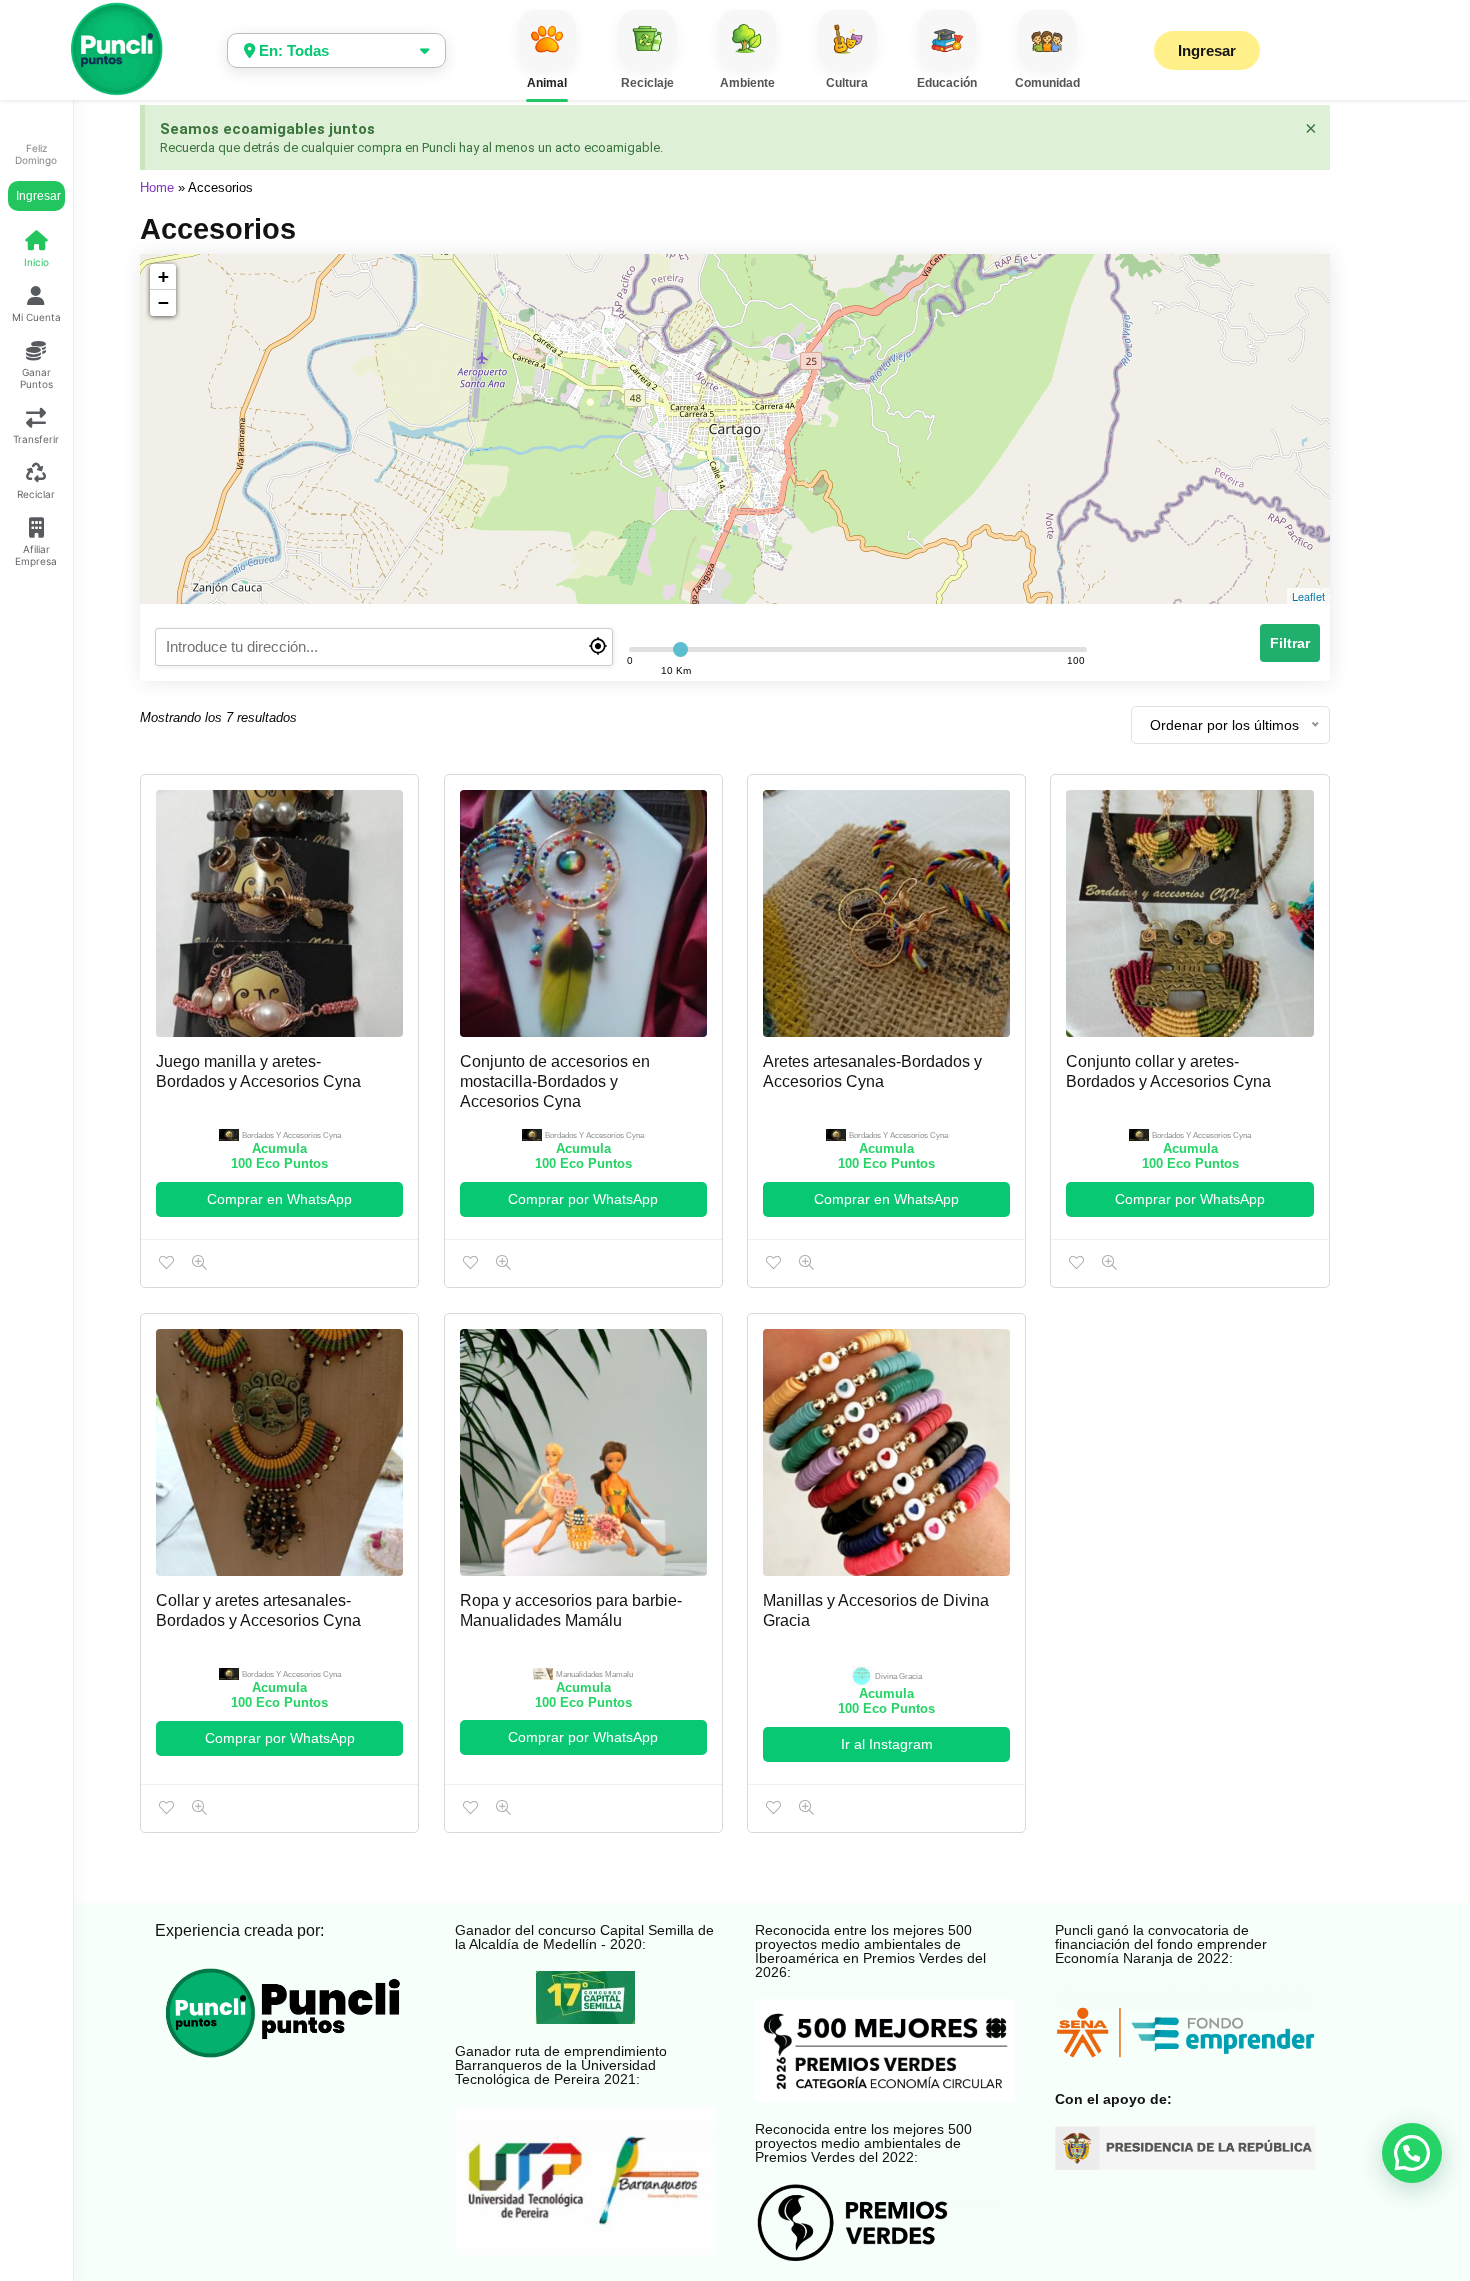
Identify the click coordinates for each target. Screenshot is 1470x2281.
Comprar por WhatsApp (583, 1199)
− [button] (163, 302)
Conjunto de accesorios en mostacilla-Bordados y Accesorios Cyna (555, 1081)
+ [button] (163, 276)
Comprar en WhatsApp (279, 1199)
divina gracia (898, 1676)
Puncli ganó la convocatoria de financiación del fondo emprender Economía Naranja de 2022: (1161, 1944)
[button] (1412, 2153)
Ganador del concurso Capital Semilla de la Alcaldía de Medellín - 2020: (584, 1937)
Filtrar (1290, 643)
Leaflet (1308, 596)
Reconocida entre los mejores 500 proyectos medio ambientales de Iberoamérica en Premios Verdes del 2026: (870, 1951)
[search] (384, 647)
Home (157, 187)
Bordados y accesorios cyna (291, 1135)
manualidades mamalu (594, 1674)
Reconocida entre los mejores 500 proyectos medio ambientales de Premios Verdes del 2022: (863, 2143)
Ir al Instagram (887, 1744)
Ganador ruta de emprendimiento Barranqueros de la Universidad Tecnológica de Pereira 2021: (561, 2065)
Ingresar (38, 196)
